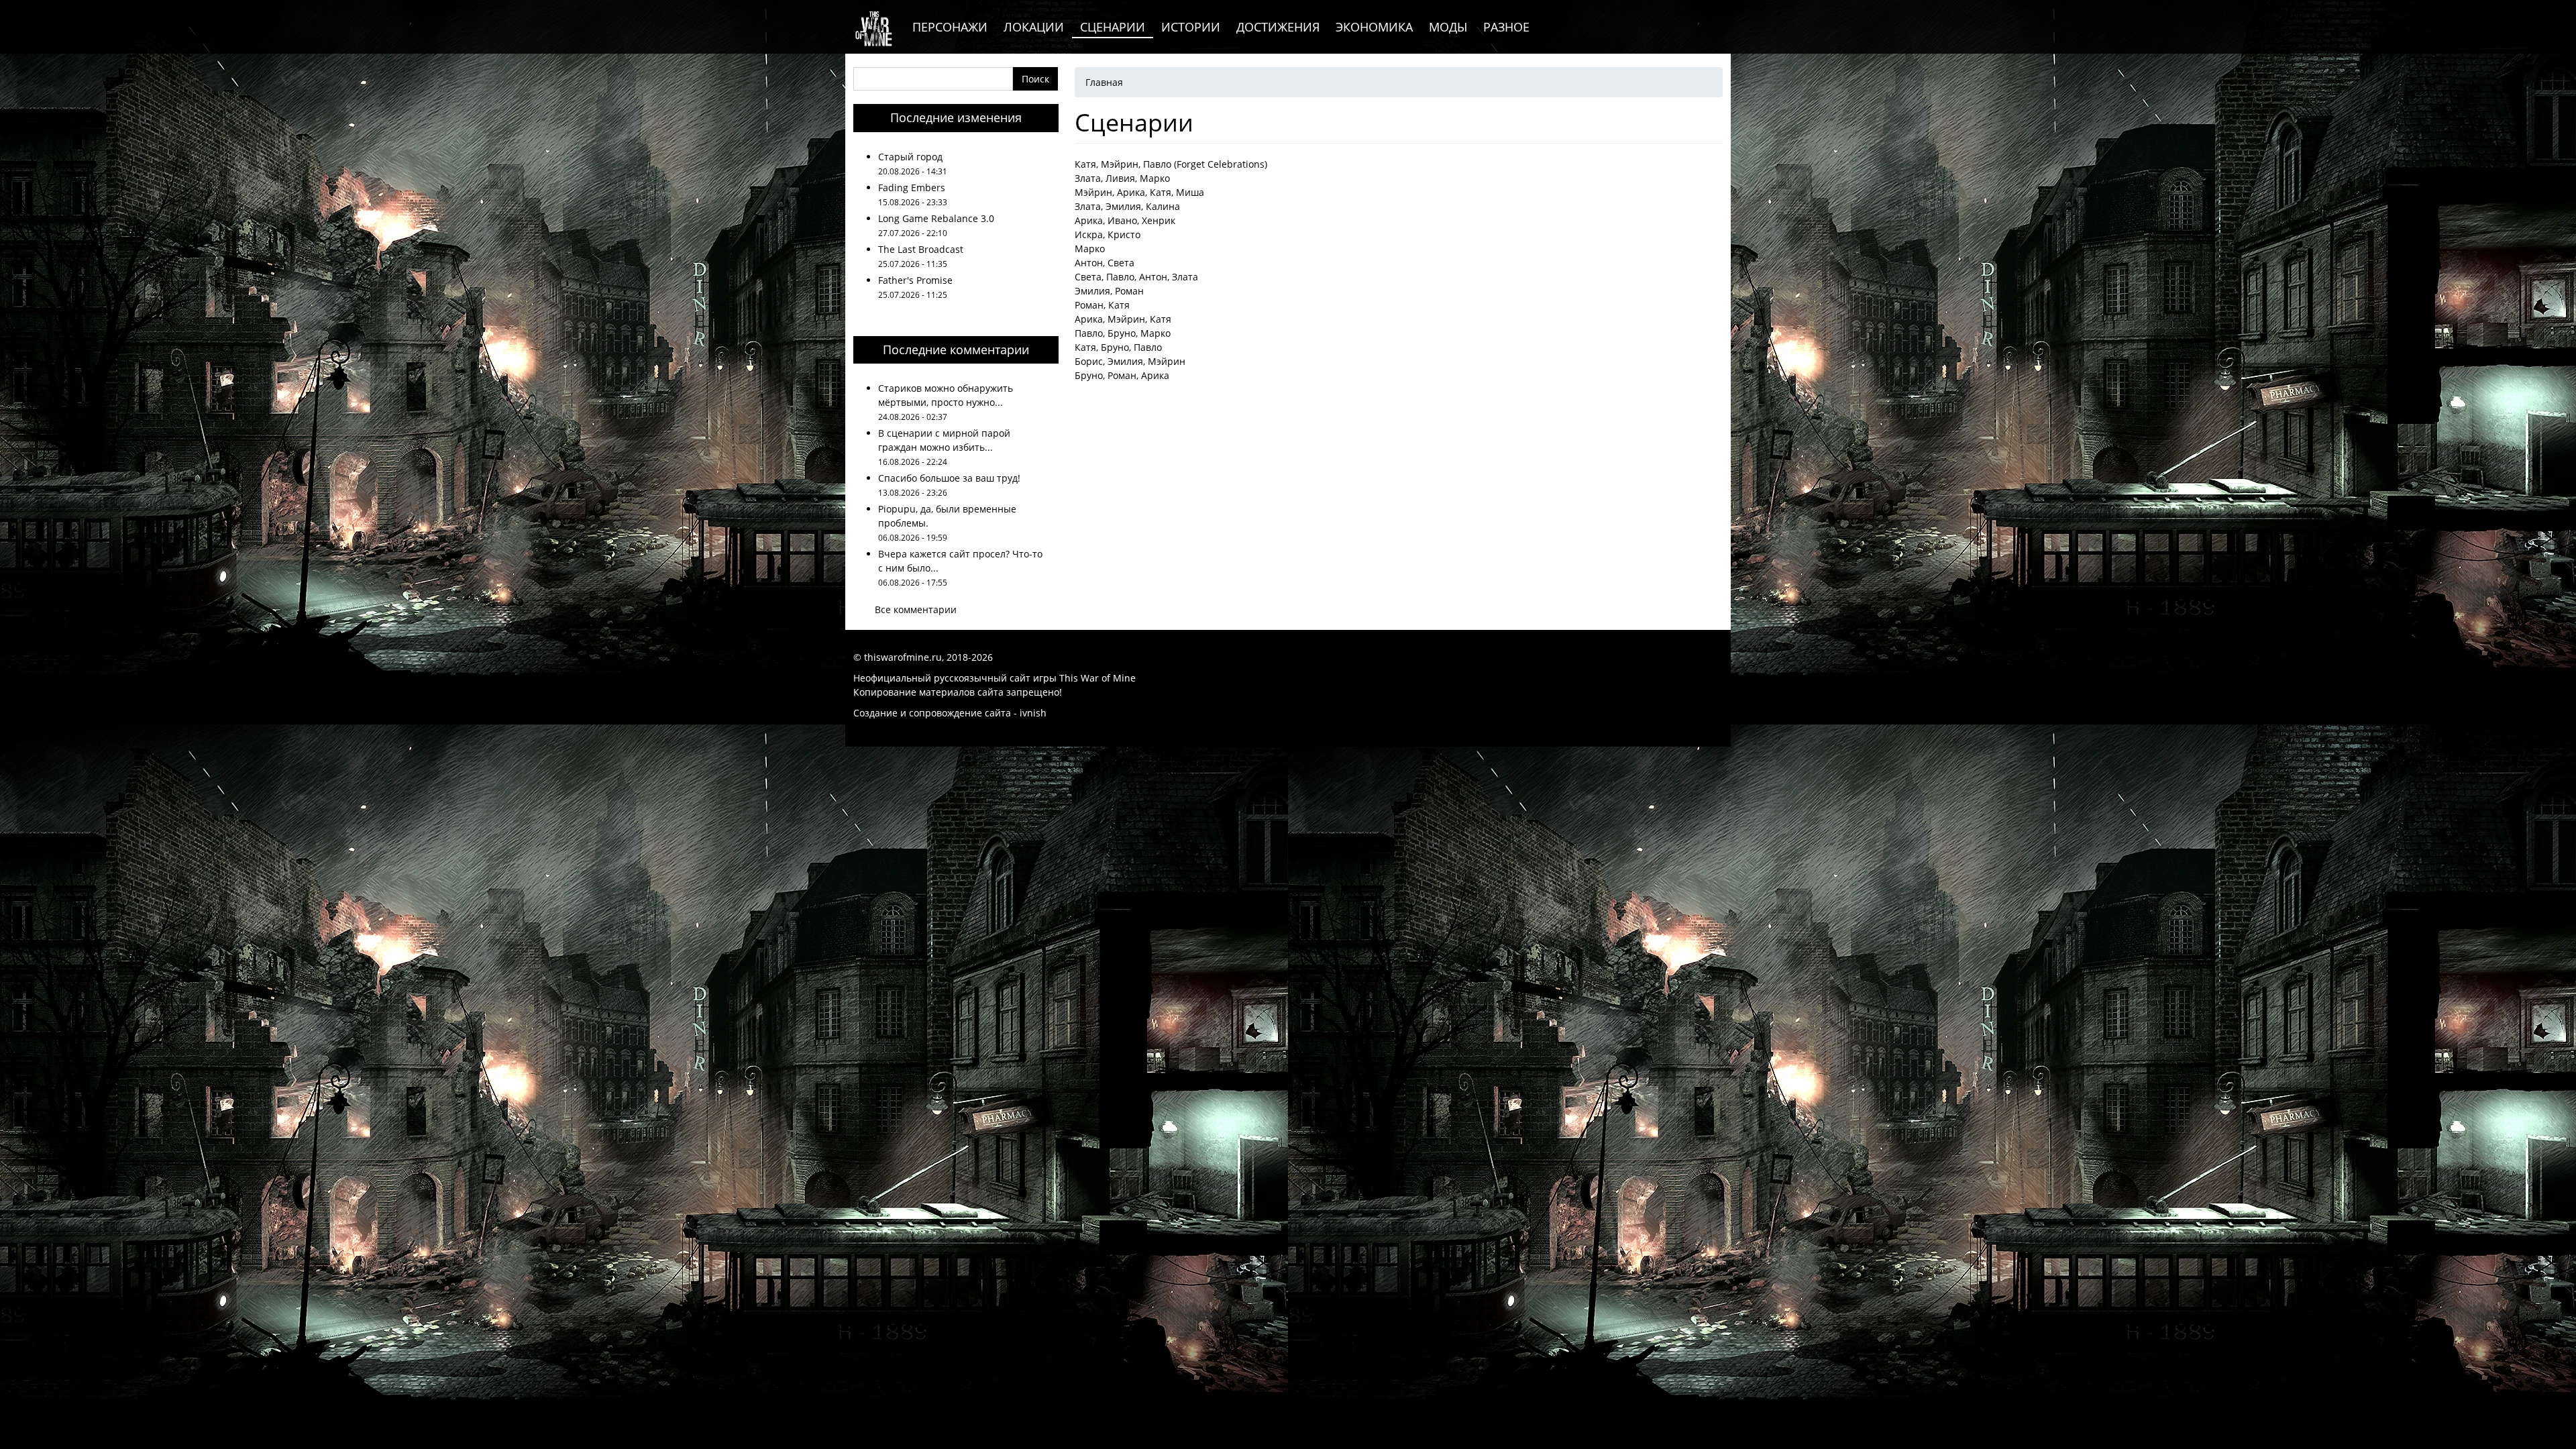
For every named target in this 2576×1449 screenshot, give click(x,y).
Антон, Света (1105, 263)
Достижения (1278, 27)
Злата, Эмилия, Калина (1127, 206)
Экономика (1374, 27)
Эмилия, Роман (1109, 291)
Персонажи (950, 27)
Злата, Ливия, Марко (1122, 178)
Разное (1506, 27)
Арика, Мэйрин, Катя (1123, 319)
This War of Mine (1097, 678)
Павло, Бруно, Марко (1123, 333)
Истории (1191, 27)
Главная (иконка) (875, 27)
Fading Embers (912, 187)
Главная (1104, 82)
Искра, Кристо (1108, 234)
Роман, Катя (1102, 305)
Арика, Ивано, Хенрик (1125, 220)
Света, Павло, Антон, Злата (1136, 277)
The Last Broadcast (921, 249)
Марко (1090, 249)
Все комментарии (916, 609)
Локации (1034, 27)
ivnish (1033, 713)
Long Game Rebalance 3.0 (936, 218)
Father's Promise (915, 280)
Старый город (910, 157)
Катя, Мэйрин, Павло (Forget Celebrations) (1171, 164)
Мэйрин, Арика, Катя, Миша (1139, 192)
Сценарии (1113, 27)
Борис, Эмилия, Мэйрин (1130, 361)
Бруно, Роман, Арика (1122, 375)
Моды (1448, 27)
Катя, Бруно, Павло (1118, 347)
